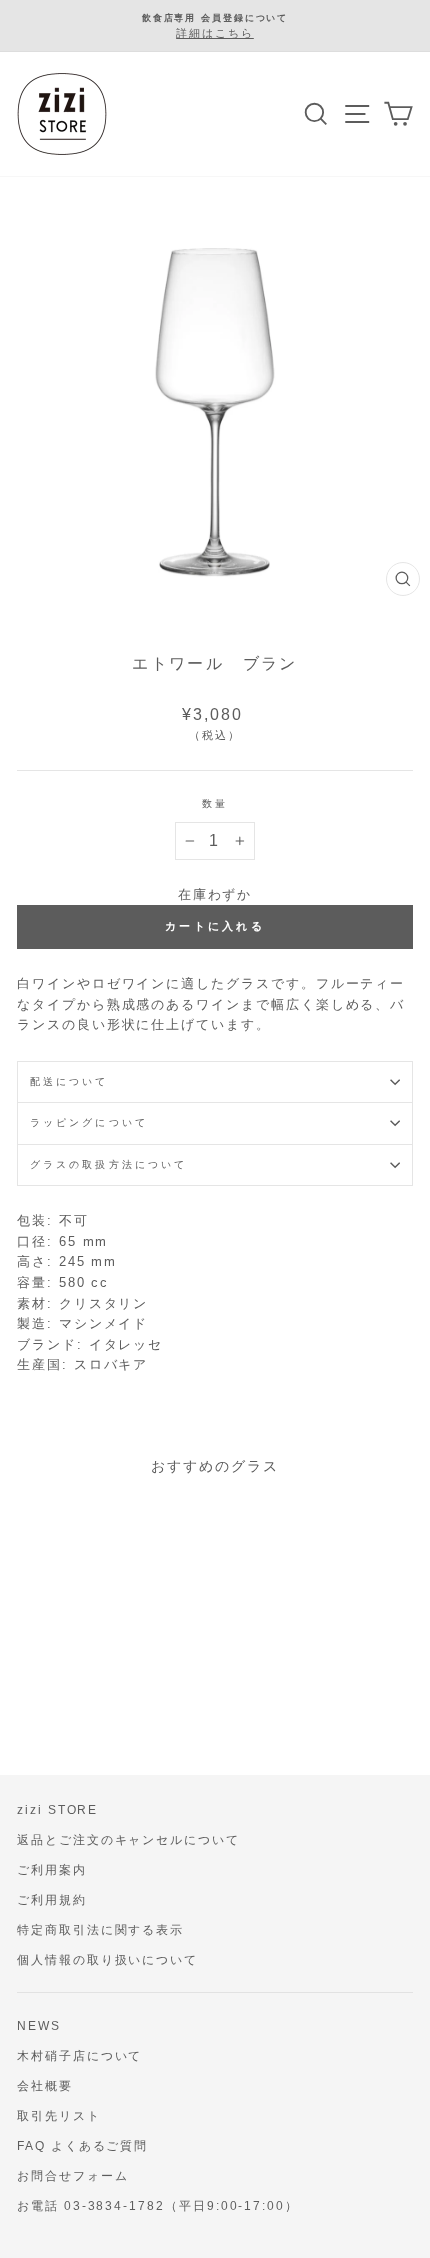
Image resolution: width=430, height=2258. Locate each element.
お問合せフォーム (72, 2176)
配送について (69, 1081)
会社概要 (45, 2086)
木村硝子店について (79, 2056)
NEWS (39, 2026)
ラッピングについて (89, 1122)
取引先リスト (59, 2116)
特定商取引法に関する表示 (100, 1930)
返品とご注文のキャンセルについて (128, 1840)
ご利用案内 (52, 1870)
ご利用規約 (52, 1900)
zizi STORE (57, 1810)
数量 (215, 803)
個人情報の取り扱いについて (107, 1960)
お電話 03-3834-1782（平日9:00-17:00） (158, 2206)
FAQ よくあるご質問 (82, 2146)
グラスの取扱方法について (108, 1164)
